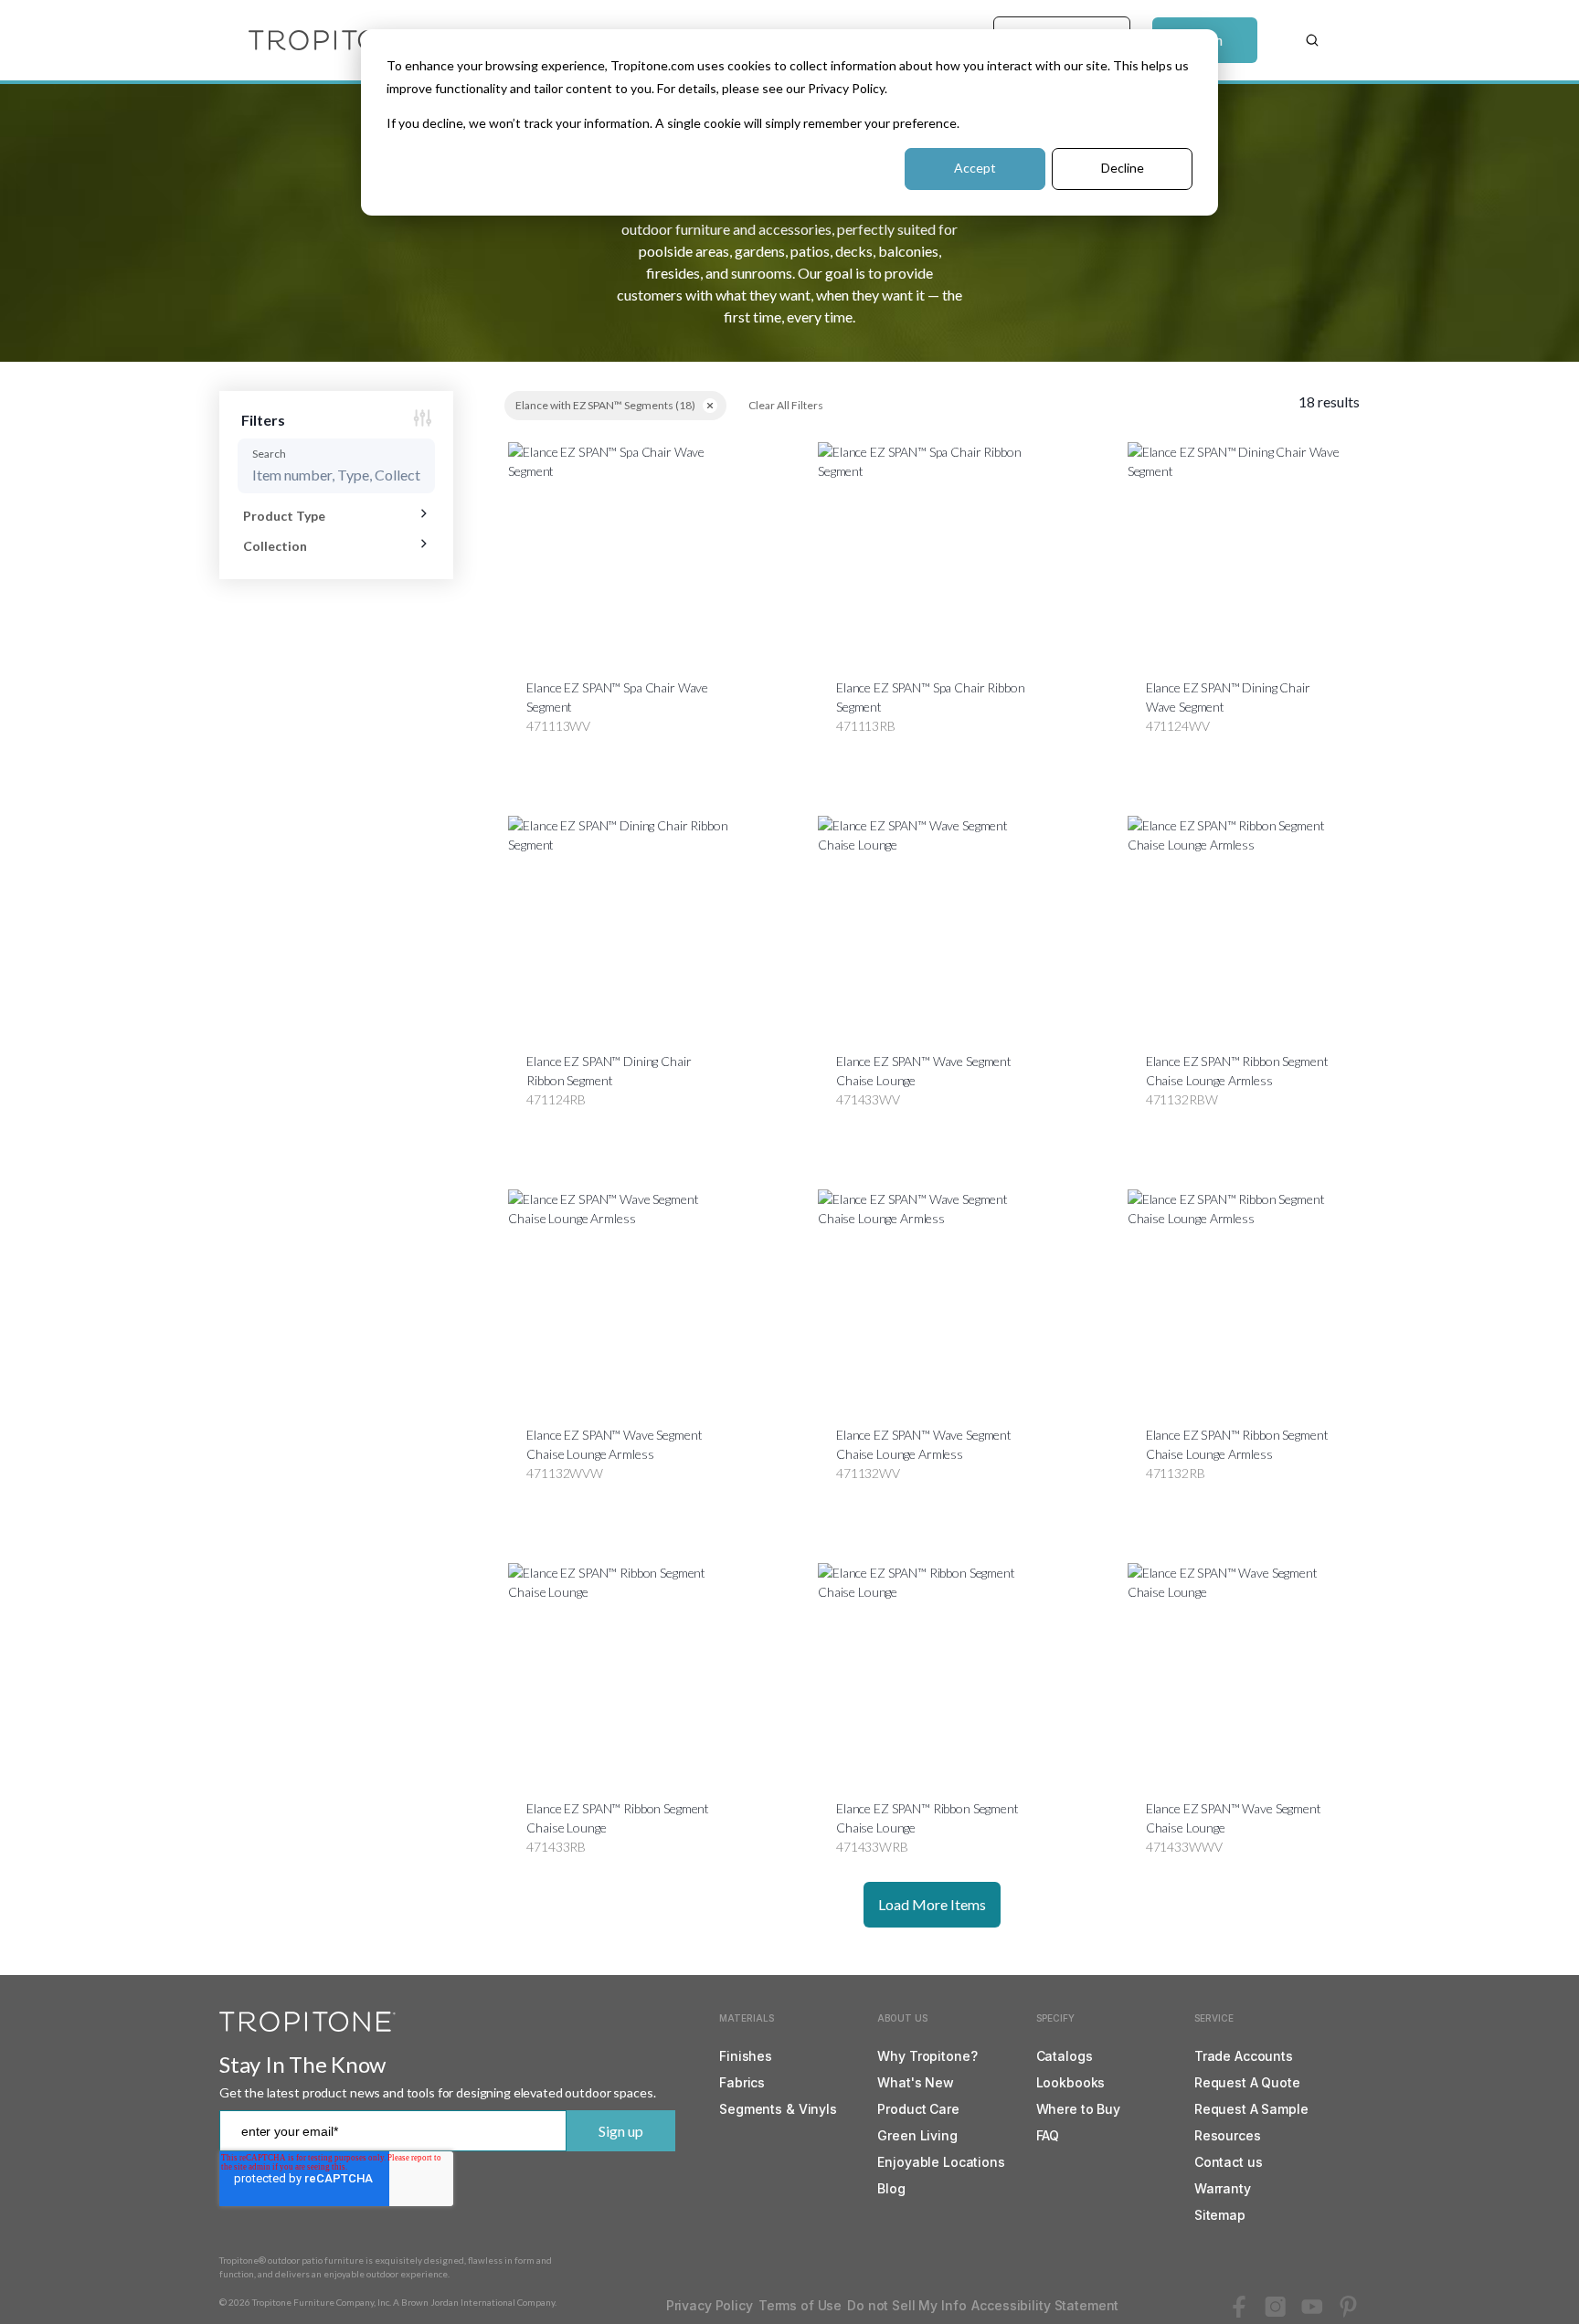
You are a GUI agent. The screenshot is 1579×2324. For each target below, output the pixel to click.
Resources (1228, 2135)
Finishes (746, 2056)
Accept (975, 168)
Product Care (918, 2109)
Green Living (917, 2135)
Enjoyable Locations (941, 2162)
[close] (710, 406)
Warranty (1223, 2188)
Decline (1123, 168)
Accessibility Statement (1045, 2305)
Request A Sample (1251, 2109)
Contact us (1229, 2162)
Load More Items (932, 1904)
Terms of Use (800, 2305)
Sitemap (1220, 2215)
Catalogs (1065, 2056)
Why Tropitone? (927, 2056)
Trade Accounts (1244, 2056)
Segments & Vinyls (778, 2109)
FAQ (1048, 2135)
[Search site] (1312, 40)
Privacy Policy (710, 2305)
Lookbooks (1071, 2082)
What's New (916, 2082)
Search (269, 454)
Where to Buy (1078, 2109)
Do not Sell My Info (906, 2305)
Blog (891, 2188)
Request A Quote (1247, 2082)
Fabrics (742, 2082)
